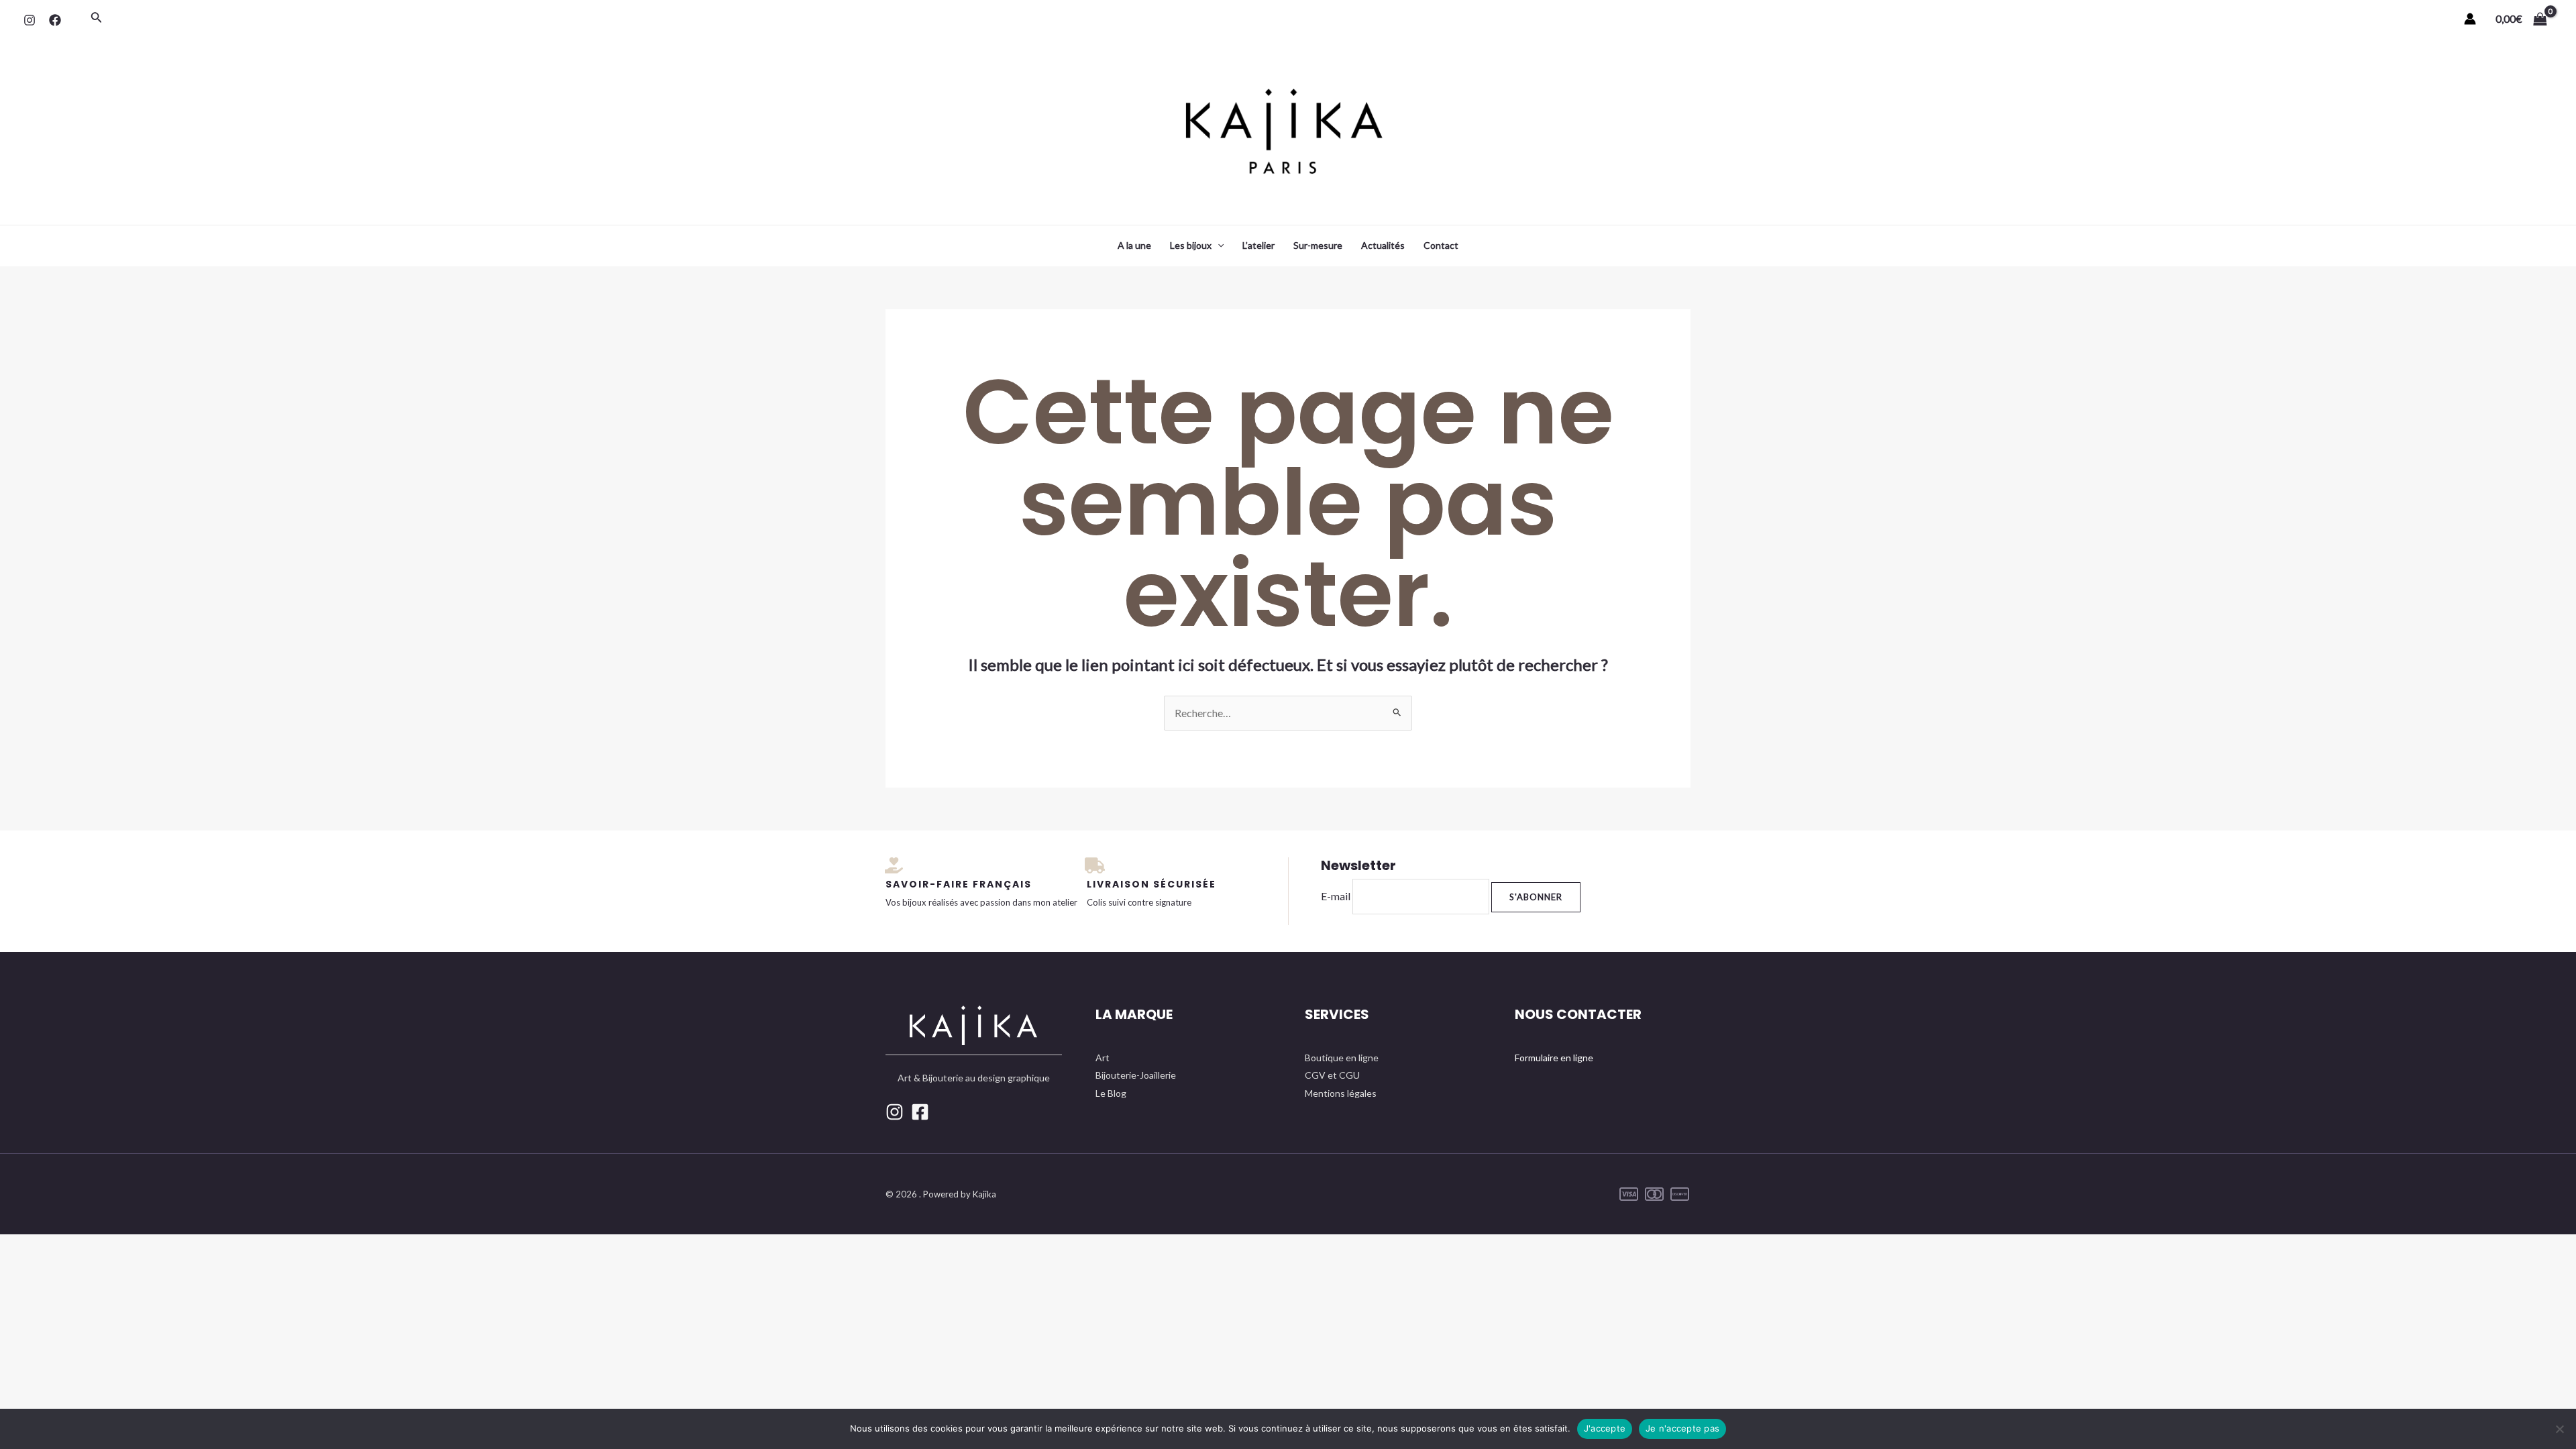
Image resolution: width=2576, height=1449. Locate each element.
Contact (1441, 245)
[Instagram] (30, 20)
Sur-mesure (1318, 245)
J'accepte (1605, 1428)
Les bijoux (1191, 245)
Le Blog (1111, 1093)
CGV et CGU (1332, 1075)
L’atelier (1258, 245)
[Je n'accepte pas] (2559, 1429)
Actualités (1383, 245)
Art (1103, 1058)
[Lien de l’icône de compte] (2470, 19)
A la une (1134, 245)
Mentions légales (1341, 1093)
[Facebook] (55, 20)
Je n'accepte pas (1682, 1428)
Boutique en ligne (1342, 1058)
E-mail (1336, 896)
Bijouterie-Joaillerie (1136, 1075)
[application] (1218, 246)
